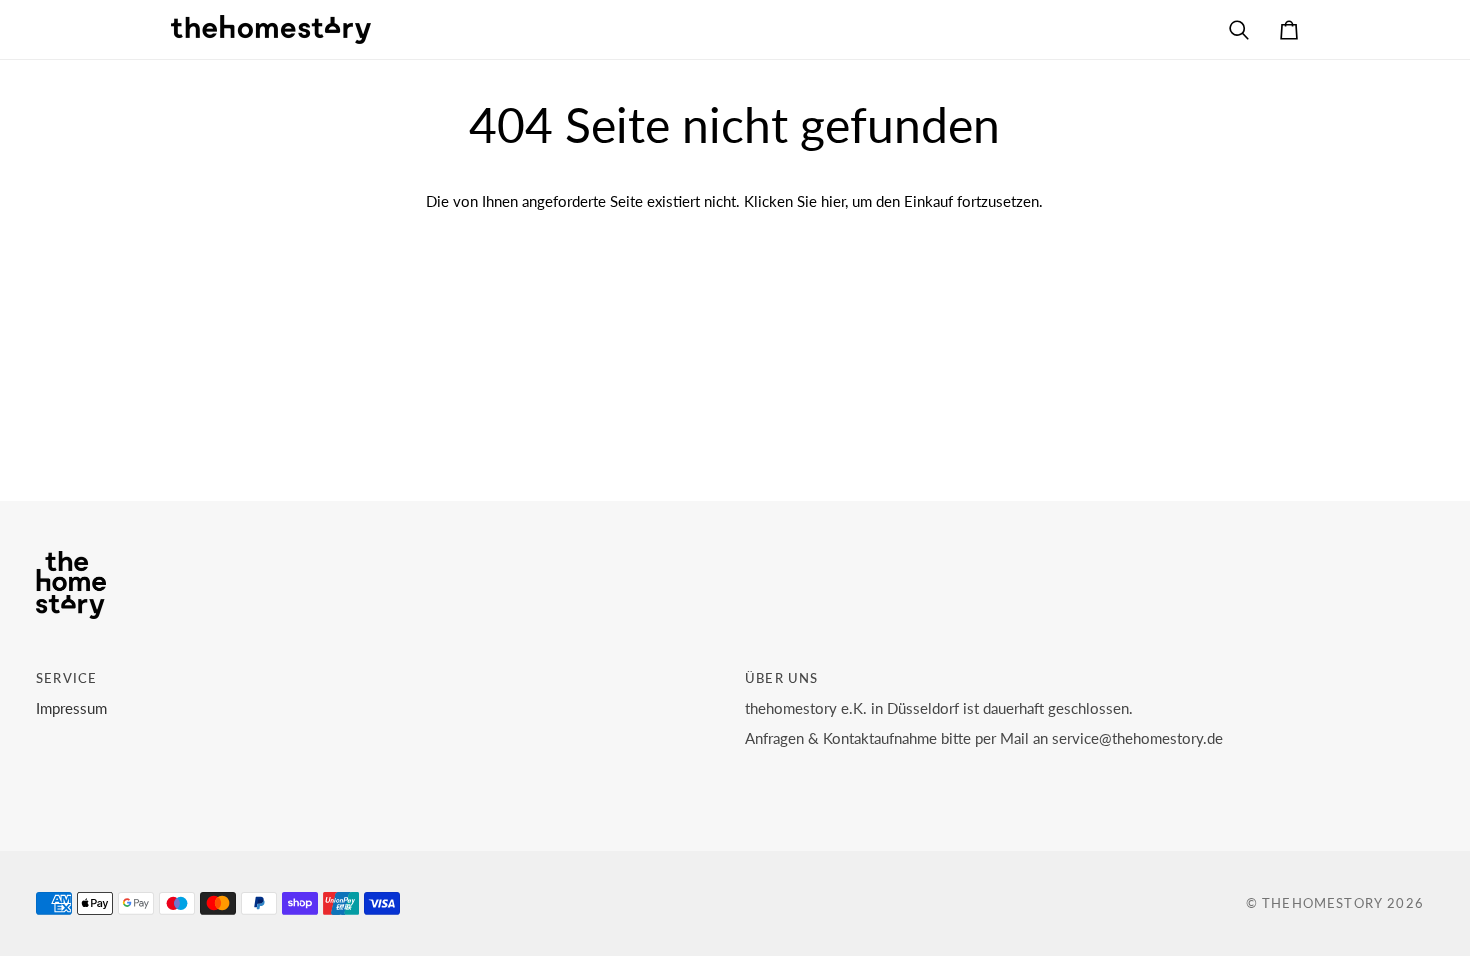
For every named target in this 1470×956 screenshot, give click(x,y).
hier (833, 201)
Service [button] (66, 678)
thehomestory (1322, 903)
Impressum (71, 708)
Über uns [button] (781, 678)
